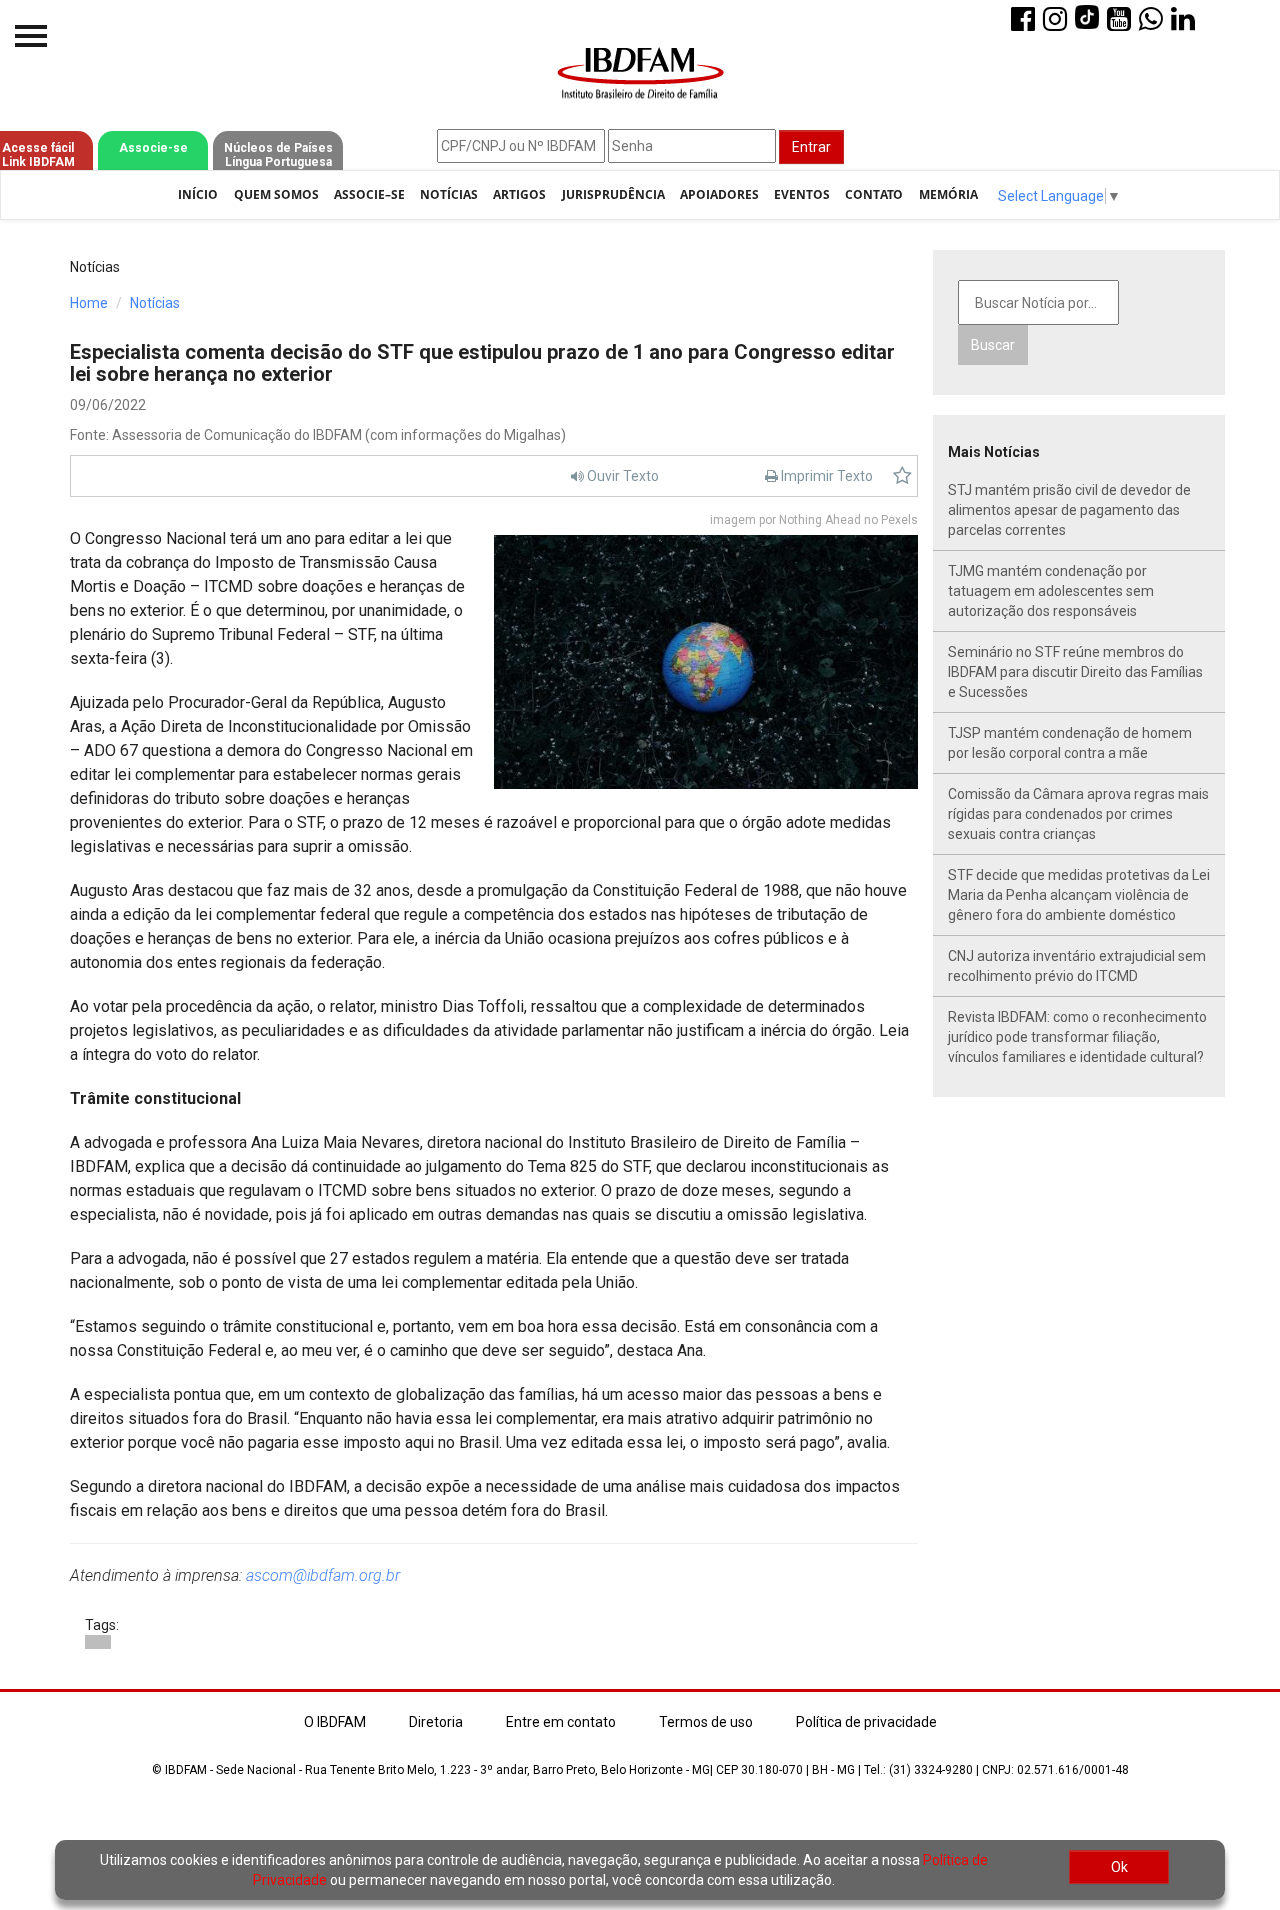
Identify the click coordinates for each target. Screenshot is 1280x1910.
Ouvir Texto (621, 476)
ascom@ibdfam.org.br (323, 1575)
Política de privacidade (866, 1722)
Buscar (993, 345)
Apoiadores (719, 194)
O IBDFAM (335, 1722)
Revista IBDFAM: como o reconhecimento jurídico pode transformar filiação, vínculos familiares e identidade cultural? (1077, 1037)
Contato (874, 194)
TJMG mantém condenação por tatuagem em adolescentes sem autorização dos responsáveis (1051, 591)
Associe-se (153, 148)
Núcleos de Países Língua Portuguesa (278, 155)
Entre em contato (561, 1722)
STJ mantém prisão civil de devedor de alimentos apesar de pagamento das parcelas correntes (1069, 510)
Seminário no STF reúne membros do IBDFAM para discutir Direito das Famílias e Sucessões (1075, 672)
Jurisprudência (613, 194)
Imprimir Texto (825, 476)
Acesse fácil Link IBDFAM (38, 155)
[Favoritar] (902, 476)
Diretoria (436, 1722)
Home (89, 303)
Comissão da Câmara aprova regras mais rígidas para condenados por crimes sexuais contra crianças (1078, 814)
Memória (948, 194)
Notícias (449, 194)
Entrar (811, 147)
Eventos (802, 194)
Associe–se (369, 194)
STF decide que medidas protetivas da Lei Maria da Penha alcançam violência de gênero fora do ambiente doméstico (1079, 895)
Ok (1119, 1867)
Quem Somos (276, 194)
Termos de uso (706, 1722)
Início (198, 194)
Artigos (519, 194)
